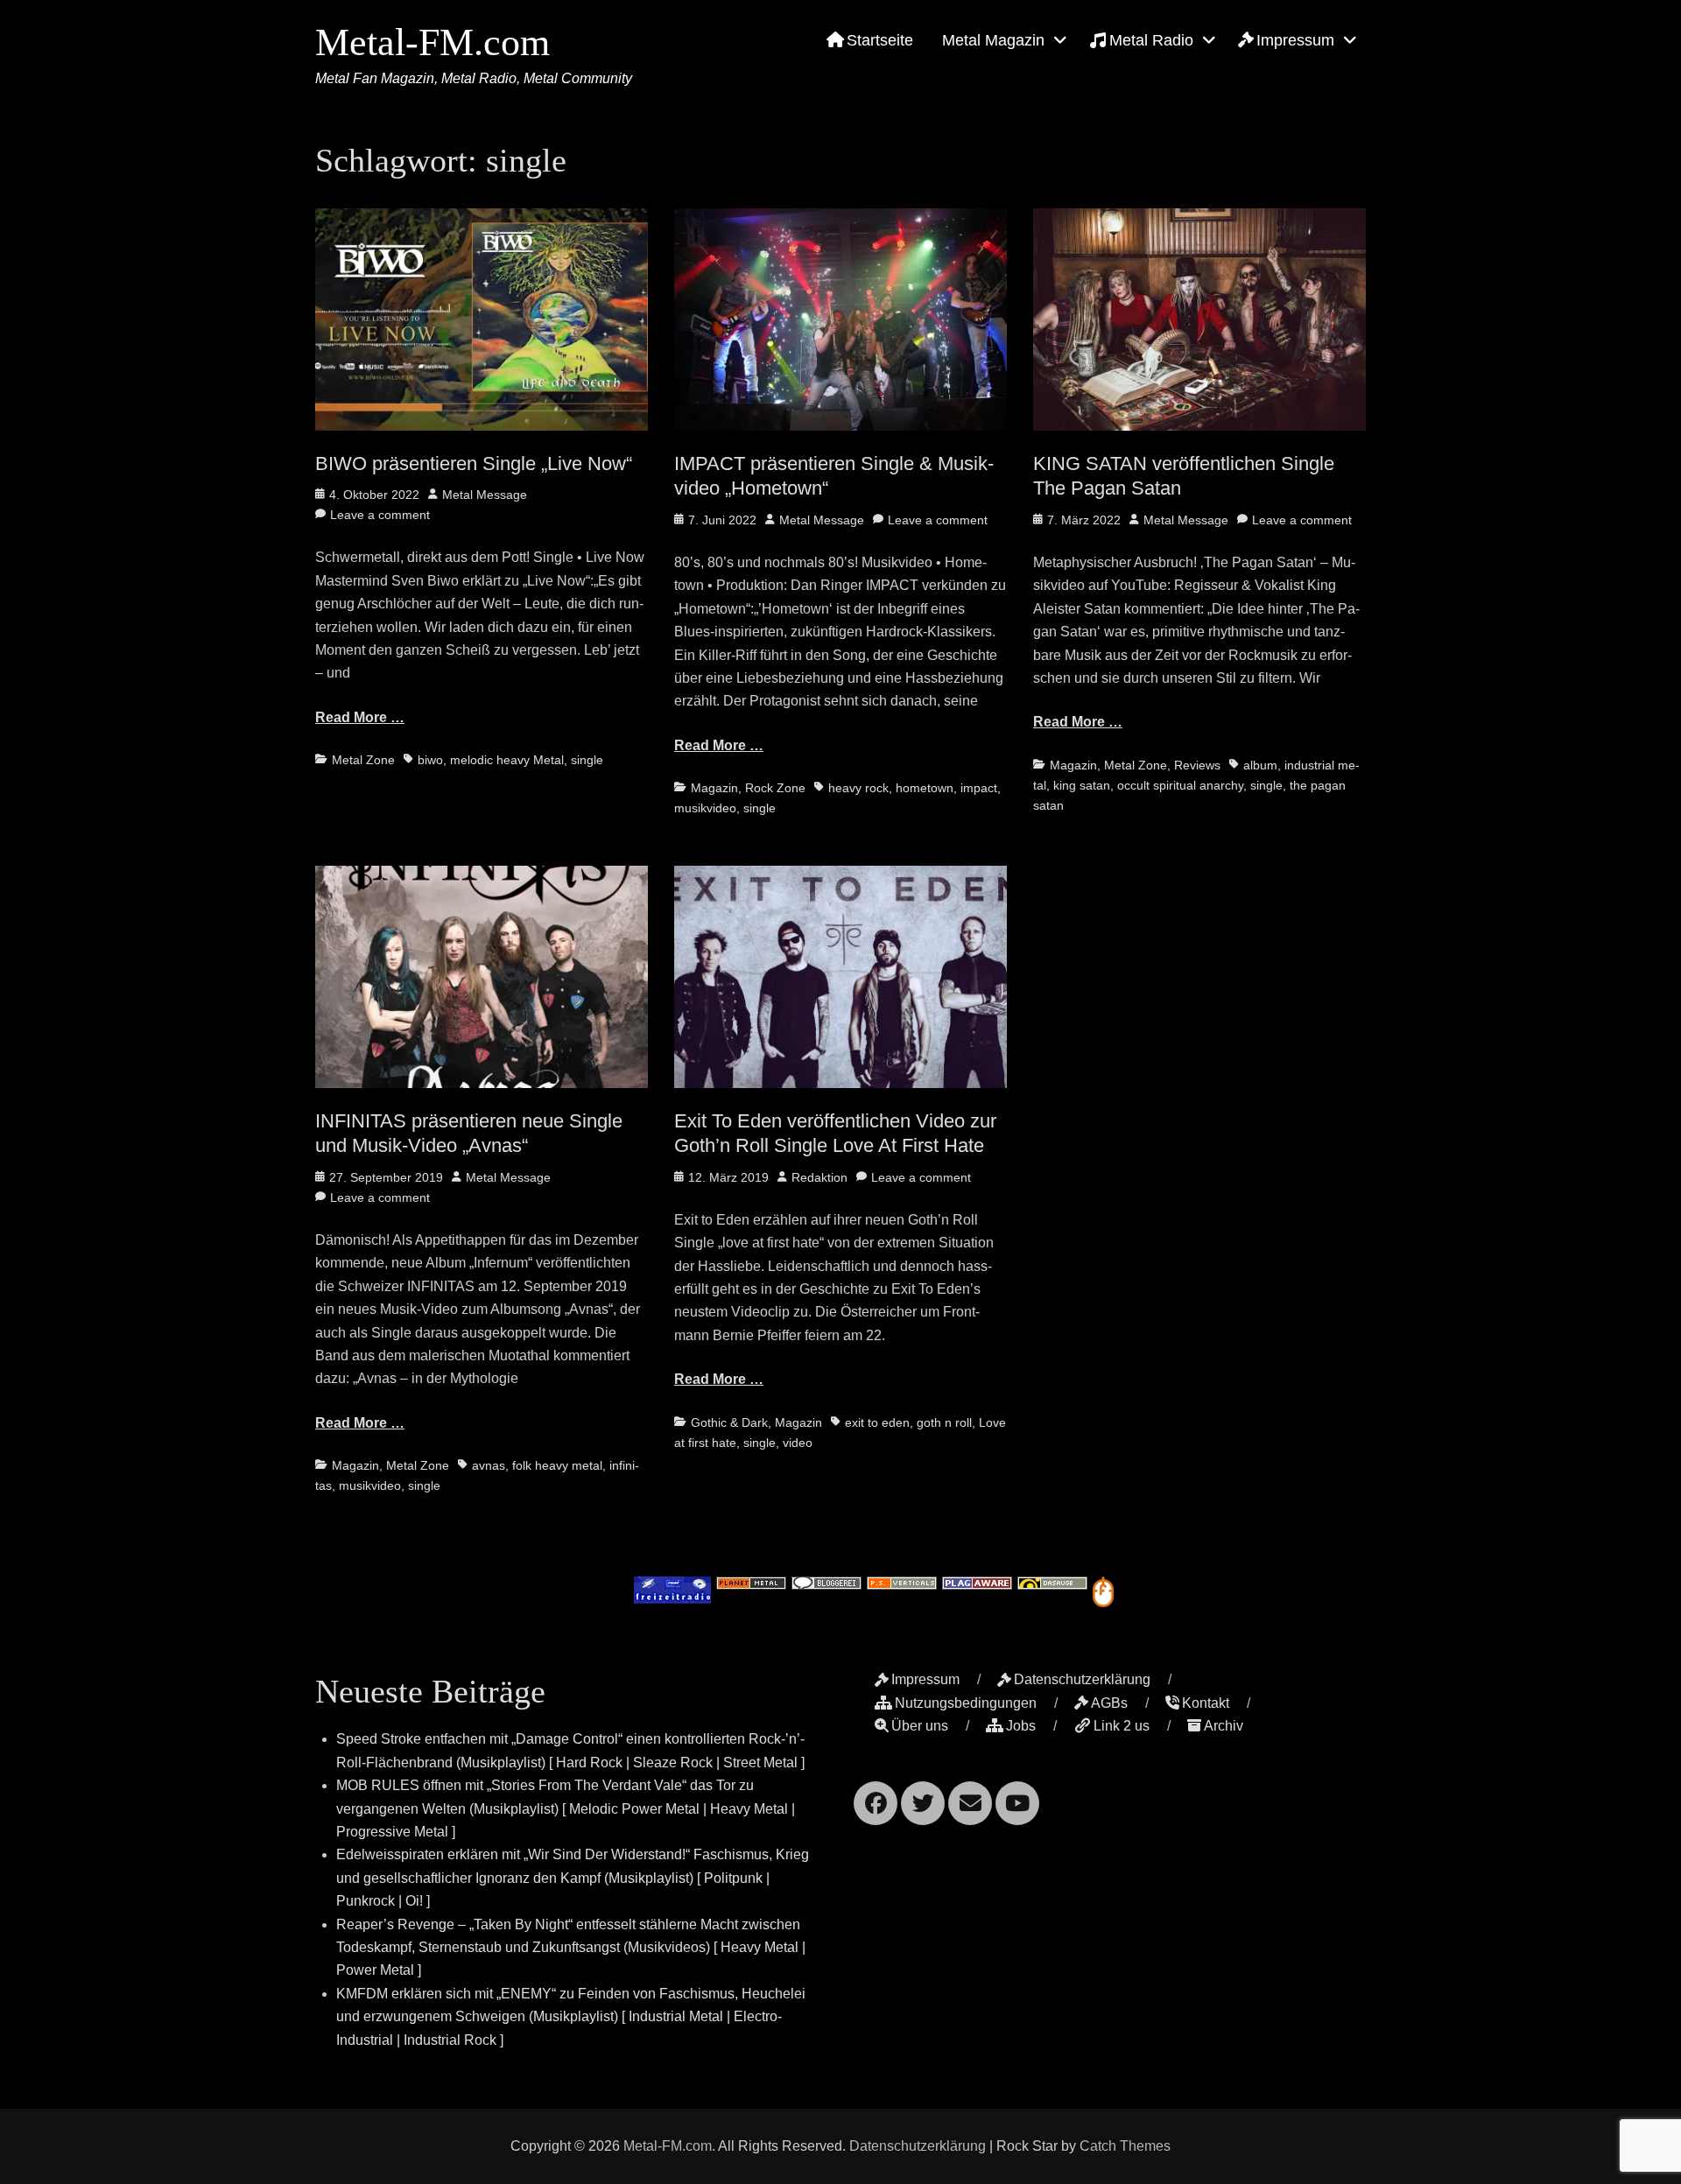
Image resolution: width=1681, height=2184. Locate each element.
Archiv (1224, 1726)
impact (979, 788)
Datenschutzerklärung (1082, 1679)
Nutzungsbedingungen (966, 1703)
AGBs (1109, 1703)
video (798, 1443)
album (1260, 765)
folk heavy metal (557, 1465)
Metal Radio (1151, 40)
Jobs (1021, 1726)
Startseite (880, 40)
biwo (430, 760)
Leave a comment (380, 515)
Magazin (714, 788)
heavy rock (858, 788)
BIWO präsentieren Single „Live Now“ (474, 463)
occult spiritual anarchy (1180, 785)
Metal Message (485, 495)
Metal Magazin (993, 40)
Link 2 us (1122, 1726)
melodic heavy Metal (507, 760)
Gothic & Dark (729, 1422)
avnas (489, 1465)
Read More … (360, 717)
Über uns (920, 1726)
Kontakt (1206, 1703)
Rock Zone (775, 788)
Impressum (1295, 40)
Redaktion (819, 1177)
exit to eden (877, 1422)
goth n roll (944, 1422)
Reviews (1197, 765)
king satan (1082, 785)
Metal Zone (363, 760)
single (587, 760)
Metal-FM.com (433, 42)
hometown (925, 788)
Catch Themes (1125, 2146)
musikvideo (705, 808)
